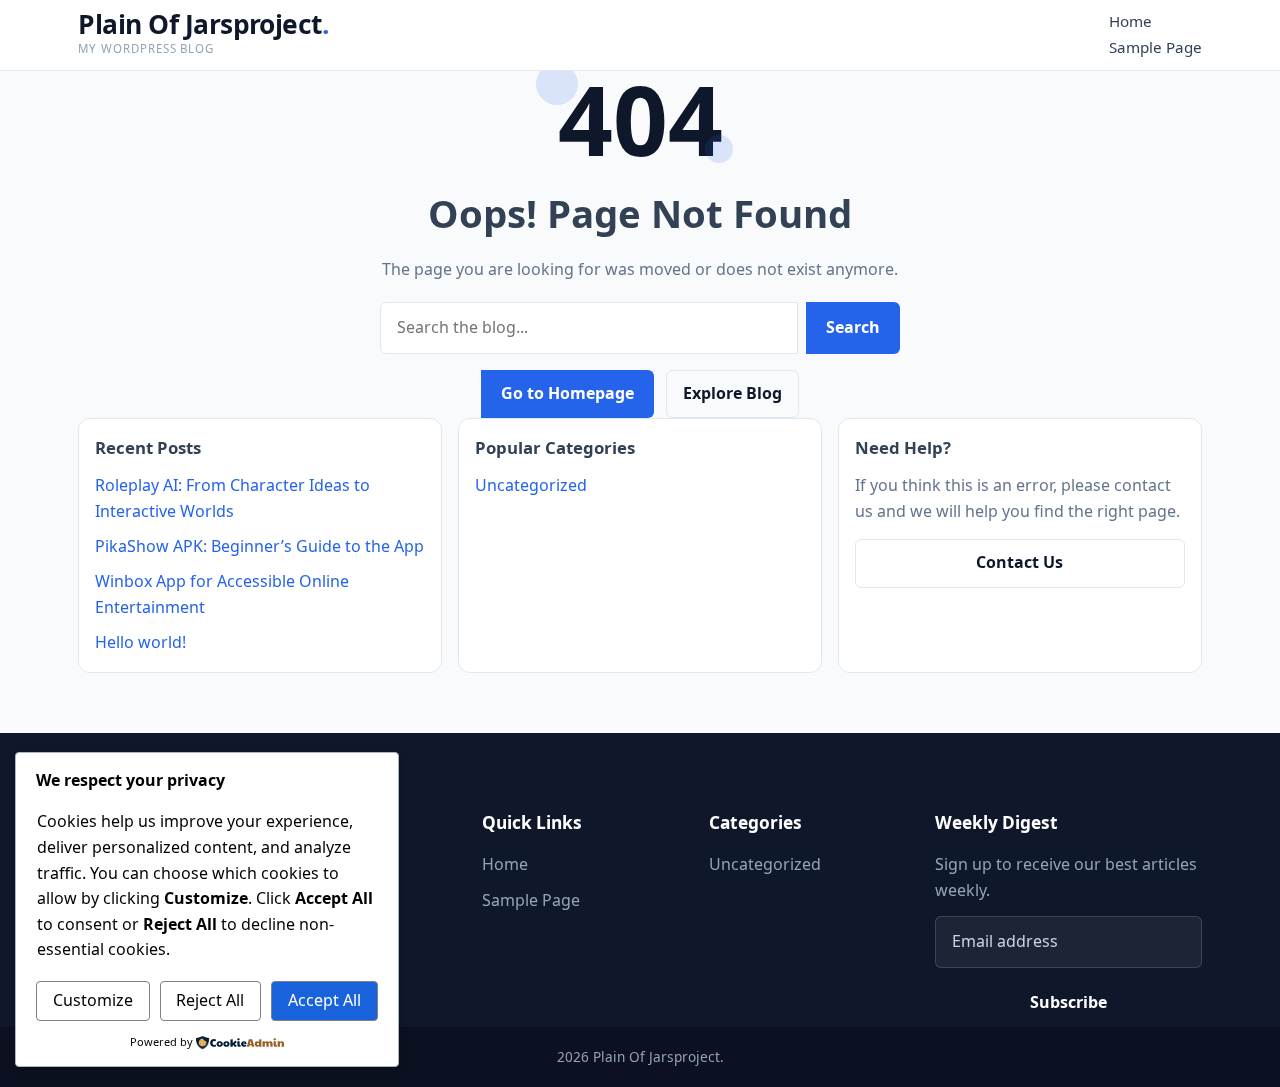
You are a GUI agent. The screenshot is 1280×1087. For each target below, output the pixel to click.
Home (1130, 21)
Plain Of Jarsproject (203, 24)
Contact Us (1019, 562)
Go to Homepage (567, 393)
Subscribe (1068, 1002)
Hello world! (140, 642)
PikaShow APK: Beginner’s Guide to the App (259, 546)
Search (853, 327)
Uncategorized (531, 485)
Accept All (324, 1000)
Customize (93, 1000)
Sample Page (1155, 47)
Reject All (210, 1000)
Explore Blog (732, 393)
